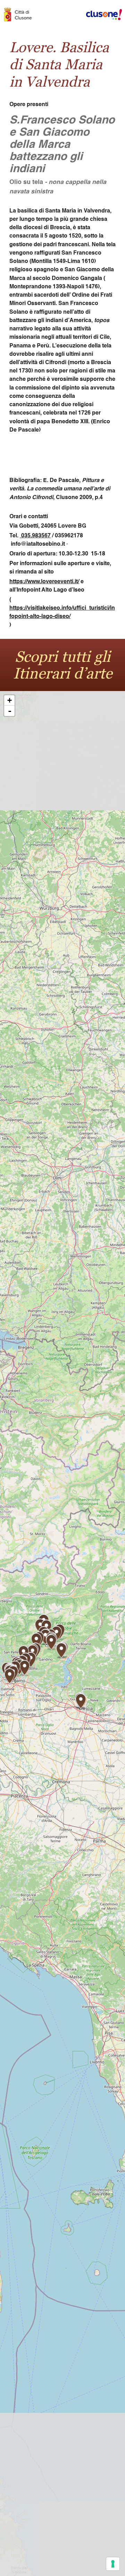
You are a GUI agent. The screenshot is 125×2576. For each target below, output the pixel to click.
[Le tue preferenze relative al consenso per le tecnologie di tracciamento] (113, 2564)
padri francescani (66, 245)
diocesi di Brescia (47, 228)
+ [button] (10, 700)
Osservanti (41, 304)
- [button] (10, 711)
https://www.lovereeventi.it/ (44, 582)
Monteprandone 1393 (37, 287)
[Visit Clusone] (21, 15)
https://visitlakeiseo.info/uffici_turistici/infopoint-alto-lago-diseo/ (62, 612)
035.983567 (35, 536)
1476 (92, 287)
